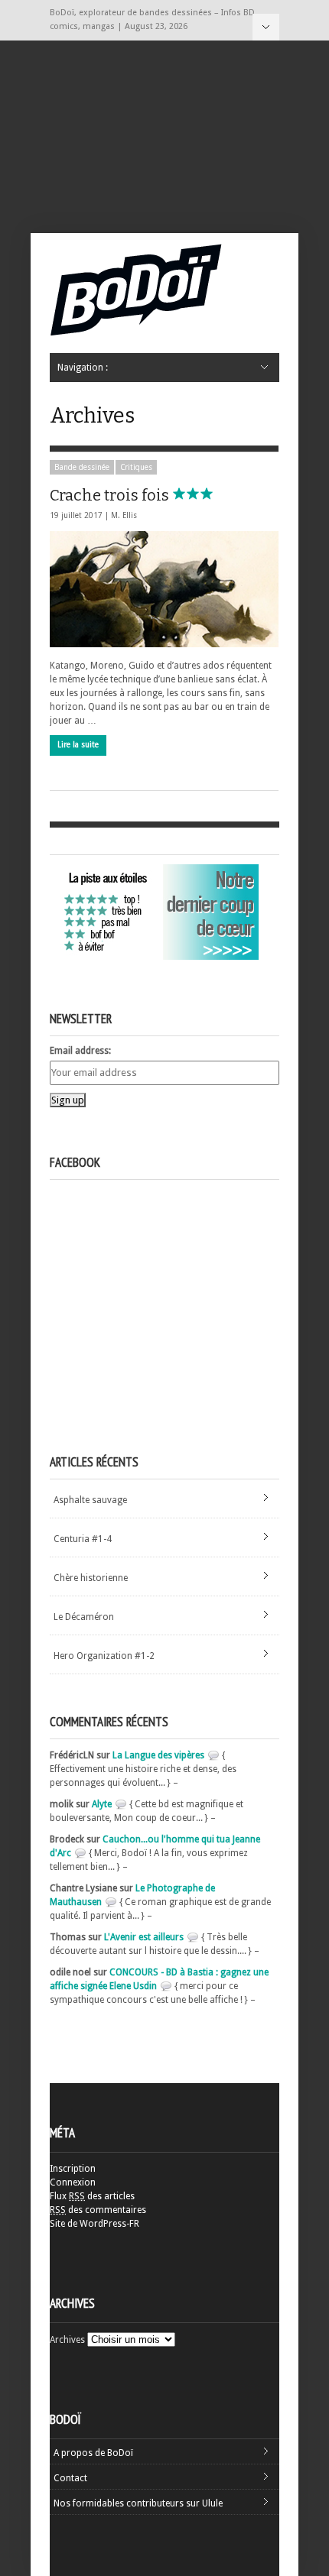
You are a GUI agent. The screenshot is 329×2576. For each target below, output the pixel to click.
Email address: (80, 1051)
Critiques (136, 467)
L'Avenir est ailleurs (144, 1937)
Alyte (102, 1804)
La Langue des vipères (158, 1755)
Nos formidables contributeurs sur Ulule (138, 2503)
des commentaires (98, 2210)
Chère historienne (91, 1578)
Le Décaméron (84, 1617)
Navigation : (266, 27)
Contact (70, 2478)
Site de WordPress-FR (94, 2224)
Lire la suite (78, 745)
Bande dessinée (82, 467)
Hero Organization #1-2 (104, 1656)
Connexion (73, 2182)
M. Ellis (124, 515)
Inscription (73, 2169)
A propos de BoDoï (93, 2453)
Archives (67, 2340)
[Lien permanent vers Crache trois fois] (164, 589)
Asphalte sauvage (90, 1500)
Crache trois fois (111, 495)
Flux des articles (92, 2196)
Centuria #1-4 (83, 1539)
